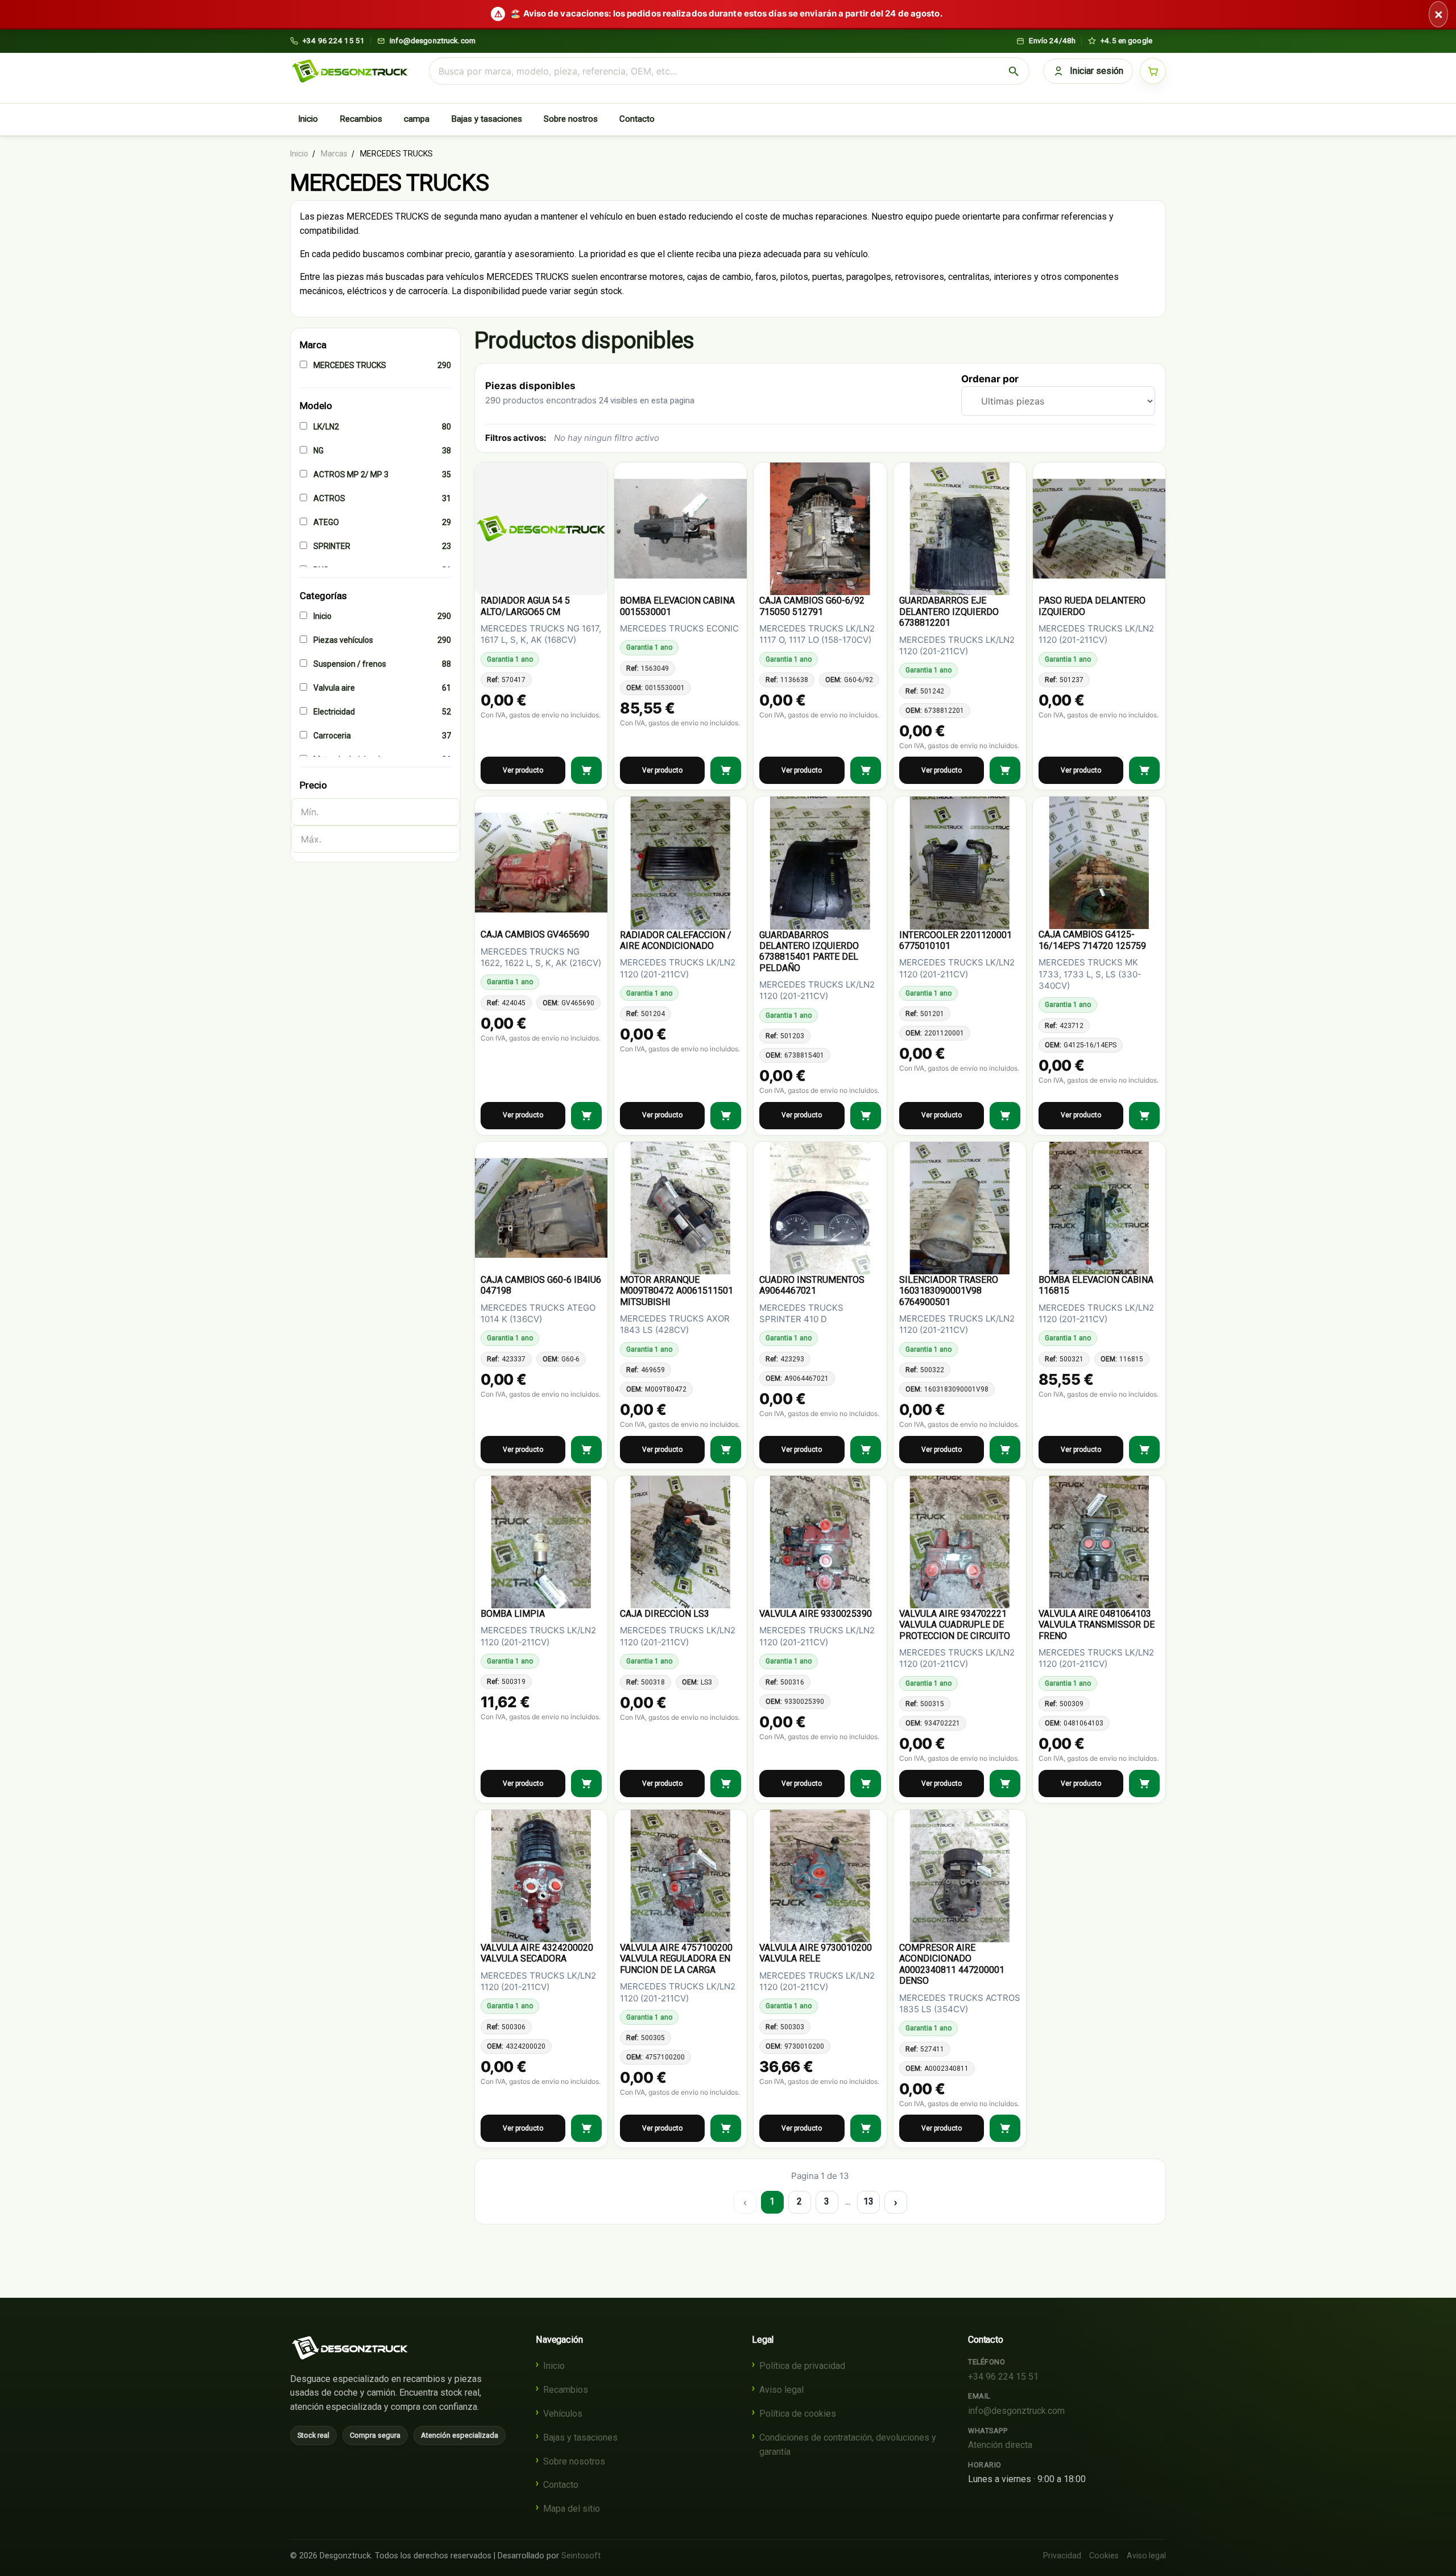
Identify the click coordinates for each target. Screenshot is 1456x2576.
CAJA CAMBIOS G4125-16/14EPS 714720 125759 (1092, 940)
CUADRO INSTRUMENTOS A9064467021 (812, 1285)
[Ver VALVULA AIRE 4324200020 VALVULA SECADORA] (586, 2128)
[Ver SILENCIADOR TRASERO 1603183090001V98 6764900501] (1005, 1450)
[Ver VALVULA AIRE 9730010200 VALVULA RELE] (866, 2128)
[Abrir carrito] (1153, 71)
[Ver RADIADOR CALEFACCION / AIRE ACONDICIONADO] (726, 1116)
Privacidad (1062, 2556)
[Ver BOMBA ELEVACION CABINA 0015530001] (726, 770)
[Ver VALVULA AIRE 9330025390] (866, 1784)
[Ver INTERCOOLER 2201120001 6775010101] (1005, 1116)
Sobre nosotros (574, 2461)
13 (868, 2201)
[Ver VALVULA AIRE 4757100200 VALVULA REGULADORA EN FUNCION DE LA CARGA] (726, 2128)
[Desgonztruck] (350, 2348)
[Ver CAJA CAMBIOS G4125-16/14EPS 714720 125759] (1144, 1116)
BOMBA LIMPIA (513, 1614)
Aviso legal (781, 2390)
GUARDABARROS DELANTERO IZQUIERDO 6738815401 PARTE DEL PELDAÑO (809, 951)
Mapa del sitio (572, 2509)
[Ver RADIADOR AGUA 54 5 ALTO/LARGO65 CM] (586, 770)
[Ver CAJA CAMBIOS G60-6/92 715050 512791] (866, 770)
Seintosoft (581, 2556)
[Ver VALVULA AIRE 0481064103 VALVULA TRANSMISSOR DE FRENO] (1144, 1784)
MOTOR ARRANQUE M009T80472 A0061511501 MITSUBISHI (677, 1291)
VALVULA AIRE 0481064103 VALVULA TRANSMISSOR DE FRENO (1097, 1625)
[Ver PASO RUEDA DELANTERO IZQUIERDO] (1144, 770)
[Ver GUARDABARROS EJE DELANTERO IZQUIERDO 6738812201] (1005, 770)
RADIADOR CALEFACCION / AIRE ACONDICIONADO (676, 940)
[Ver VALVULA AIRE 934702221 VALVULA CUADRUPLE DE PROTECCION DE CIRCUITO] (1005, 1784)
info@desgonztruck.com (1016, 2411)
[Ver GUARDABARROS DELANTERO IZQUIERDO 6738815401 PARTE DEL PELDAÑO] (866, 1116)
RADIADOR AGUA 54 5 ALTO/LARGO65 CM (525, 606)
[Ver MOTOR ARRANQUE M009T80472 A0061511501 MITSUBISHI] (726, 1450)
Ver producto (523, 770)
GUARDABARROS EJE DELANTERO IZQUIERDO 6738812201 (949, 612)
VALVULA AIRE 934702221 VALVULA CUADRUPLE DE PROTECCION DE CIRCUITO (955, 1625)
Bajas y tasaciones (487, 119)
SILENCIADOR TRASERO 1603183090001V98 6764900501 (949, 1291)
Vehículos (563, 2414)
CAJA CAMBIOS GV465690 (535, 934)
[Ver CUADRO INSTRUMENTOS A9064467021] (866, 1450)
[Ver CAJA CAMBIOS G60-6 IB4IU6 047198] (586, 1450)
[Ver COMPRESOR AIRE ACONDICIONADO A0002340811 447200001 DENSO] (1005, 2128)
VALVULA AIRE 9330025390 (816, 1614)
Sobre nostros (571, 119)
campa (417, 119)
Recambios (361, 119)
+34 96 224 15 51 (1003, 2377)
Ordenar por (990, 379)
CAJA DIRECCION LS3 (665, 1614)
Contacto (637, 119)
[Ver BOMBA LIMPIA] (586, 1784)
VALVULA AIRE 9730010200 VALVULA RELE (816, 1953)
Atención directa (1000, 2445)
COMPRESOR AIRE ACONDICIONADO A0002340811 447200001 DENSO (952, 1964)
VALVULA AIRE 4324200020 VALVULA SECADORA (537, 1953)
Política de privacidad (802, 2366)
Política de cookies (798, 2414)
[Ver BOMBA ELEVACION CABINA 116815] (1144, 1450)
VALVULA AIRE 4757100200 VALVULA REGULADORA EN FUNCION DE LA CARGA (676, 1959)
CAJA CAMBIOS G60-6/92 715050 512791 (812, 606)
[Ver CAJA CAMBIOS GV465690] (586, 1116)
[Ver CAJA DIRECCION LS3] (726, 1784)
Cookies (1104, 2556)
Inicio (308, 119)
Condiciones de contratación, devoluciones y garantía (848, 2445)
